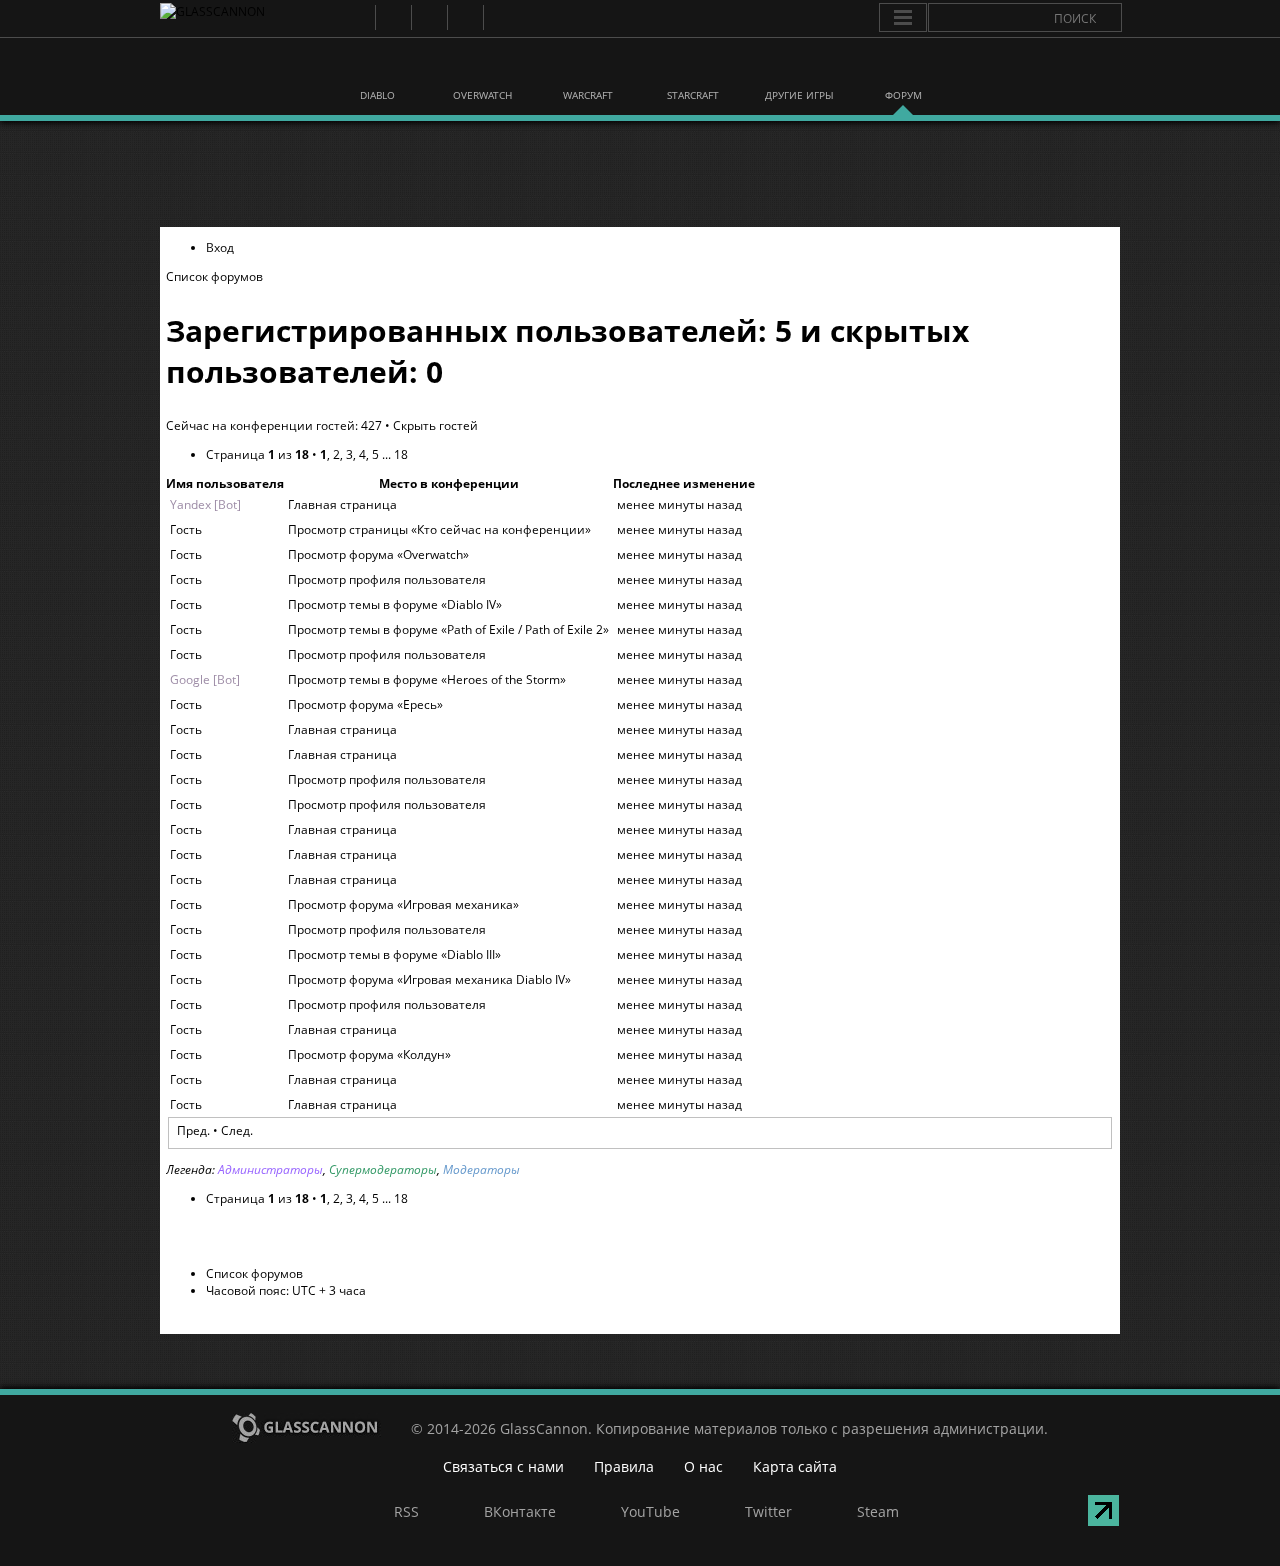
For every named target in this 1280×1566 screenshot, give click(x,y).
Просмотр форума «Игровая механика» (403, 904)
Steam (500, 17)
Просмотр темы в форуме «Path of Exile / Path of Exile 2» (448, 629)
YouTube (428, 17)
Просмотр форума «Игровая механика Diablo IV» (429, 979)
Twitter (464, 17)
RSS (356, 17)
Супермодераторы (383, 1169)
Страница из (257, 454)
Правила (624, 1466)
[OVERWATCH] (483, 68)
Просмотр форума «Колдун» (369, 1054)
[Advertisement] (639, 174)
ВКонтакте (392, 17)
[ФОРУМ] (903, 68)
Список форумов (214, 276)
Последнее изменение (684, 483)
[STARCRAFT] (693, 68)
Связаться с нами (503, 1466)
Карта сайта (795, 1466)
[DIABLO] (378, 68)
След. (237, 1130)
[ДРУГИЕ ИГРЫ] (798, 68)
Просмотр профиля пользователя (387, 579)
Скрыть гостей (435, 425)
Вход (220, 247)
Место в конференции (449, 483)
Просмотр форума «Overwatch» (378, 554)
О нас (703, 1466)
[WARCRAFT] (588, 68)
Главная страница (342, 504)
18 (401, 454)
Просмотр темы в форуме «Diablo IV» (395, 604)
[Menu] (903, 18)
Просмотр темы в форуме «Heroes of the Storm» (427, 679)
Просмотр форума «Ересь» (365, 704)
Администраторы (270, 1169)
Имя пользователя (225, 483)
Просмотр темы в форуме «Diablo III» (394, 954)
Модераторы (481, 1169)
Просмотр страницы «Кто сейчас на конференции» (439, 529)
